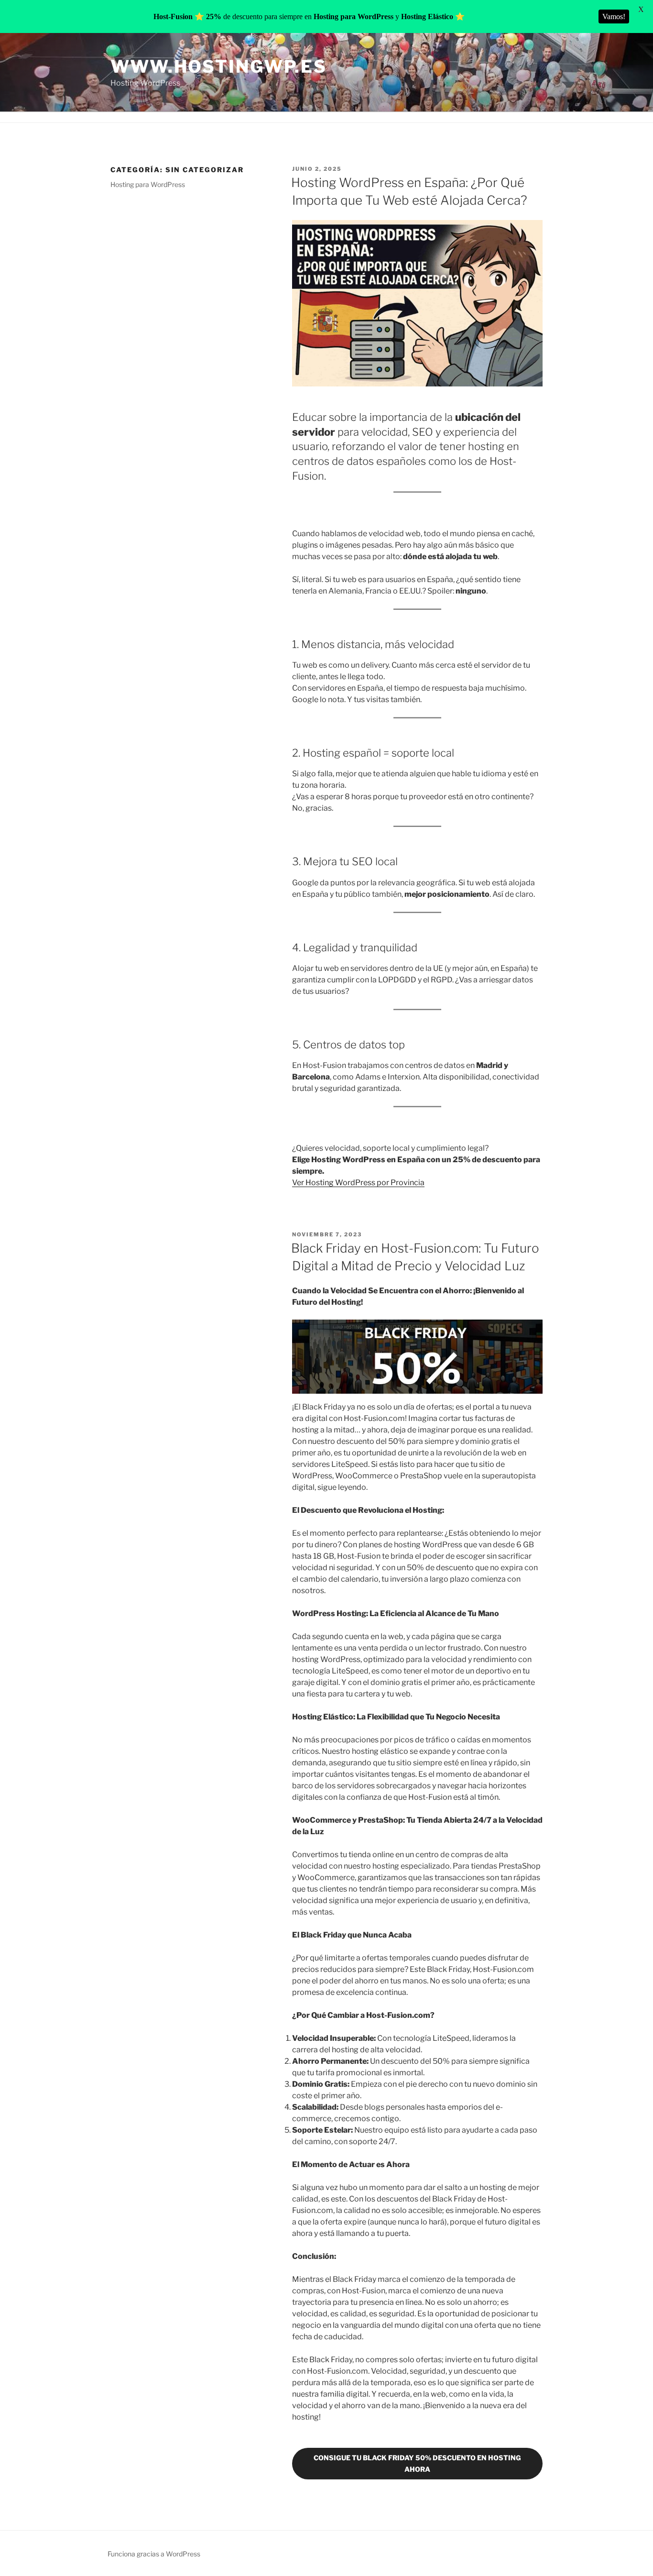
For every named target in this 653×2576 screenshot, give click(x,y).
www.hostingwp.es (219, 66)
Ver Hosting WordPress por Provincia (358, 1183)
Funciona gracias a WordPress (154, 2554)
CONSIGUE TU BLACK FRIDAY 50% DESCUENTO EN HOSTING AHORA (417, 2463)
